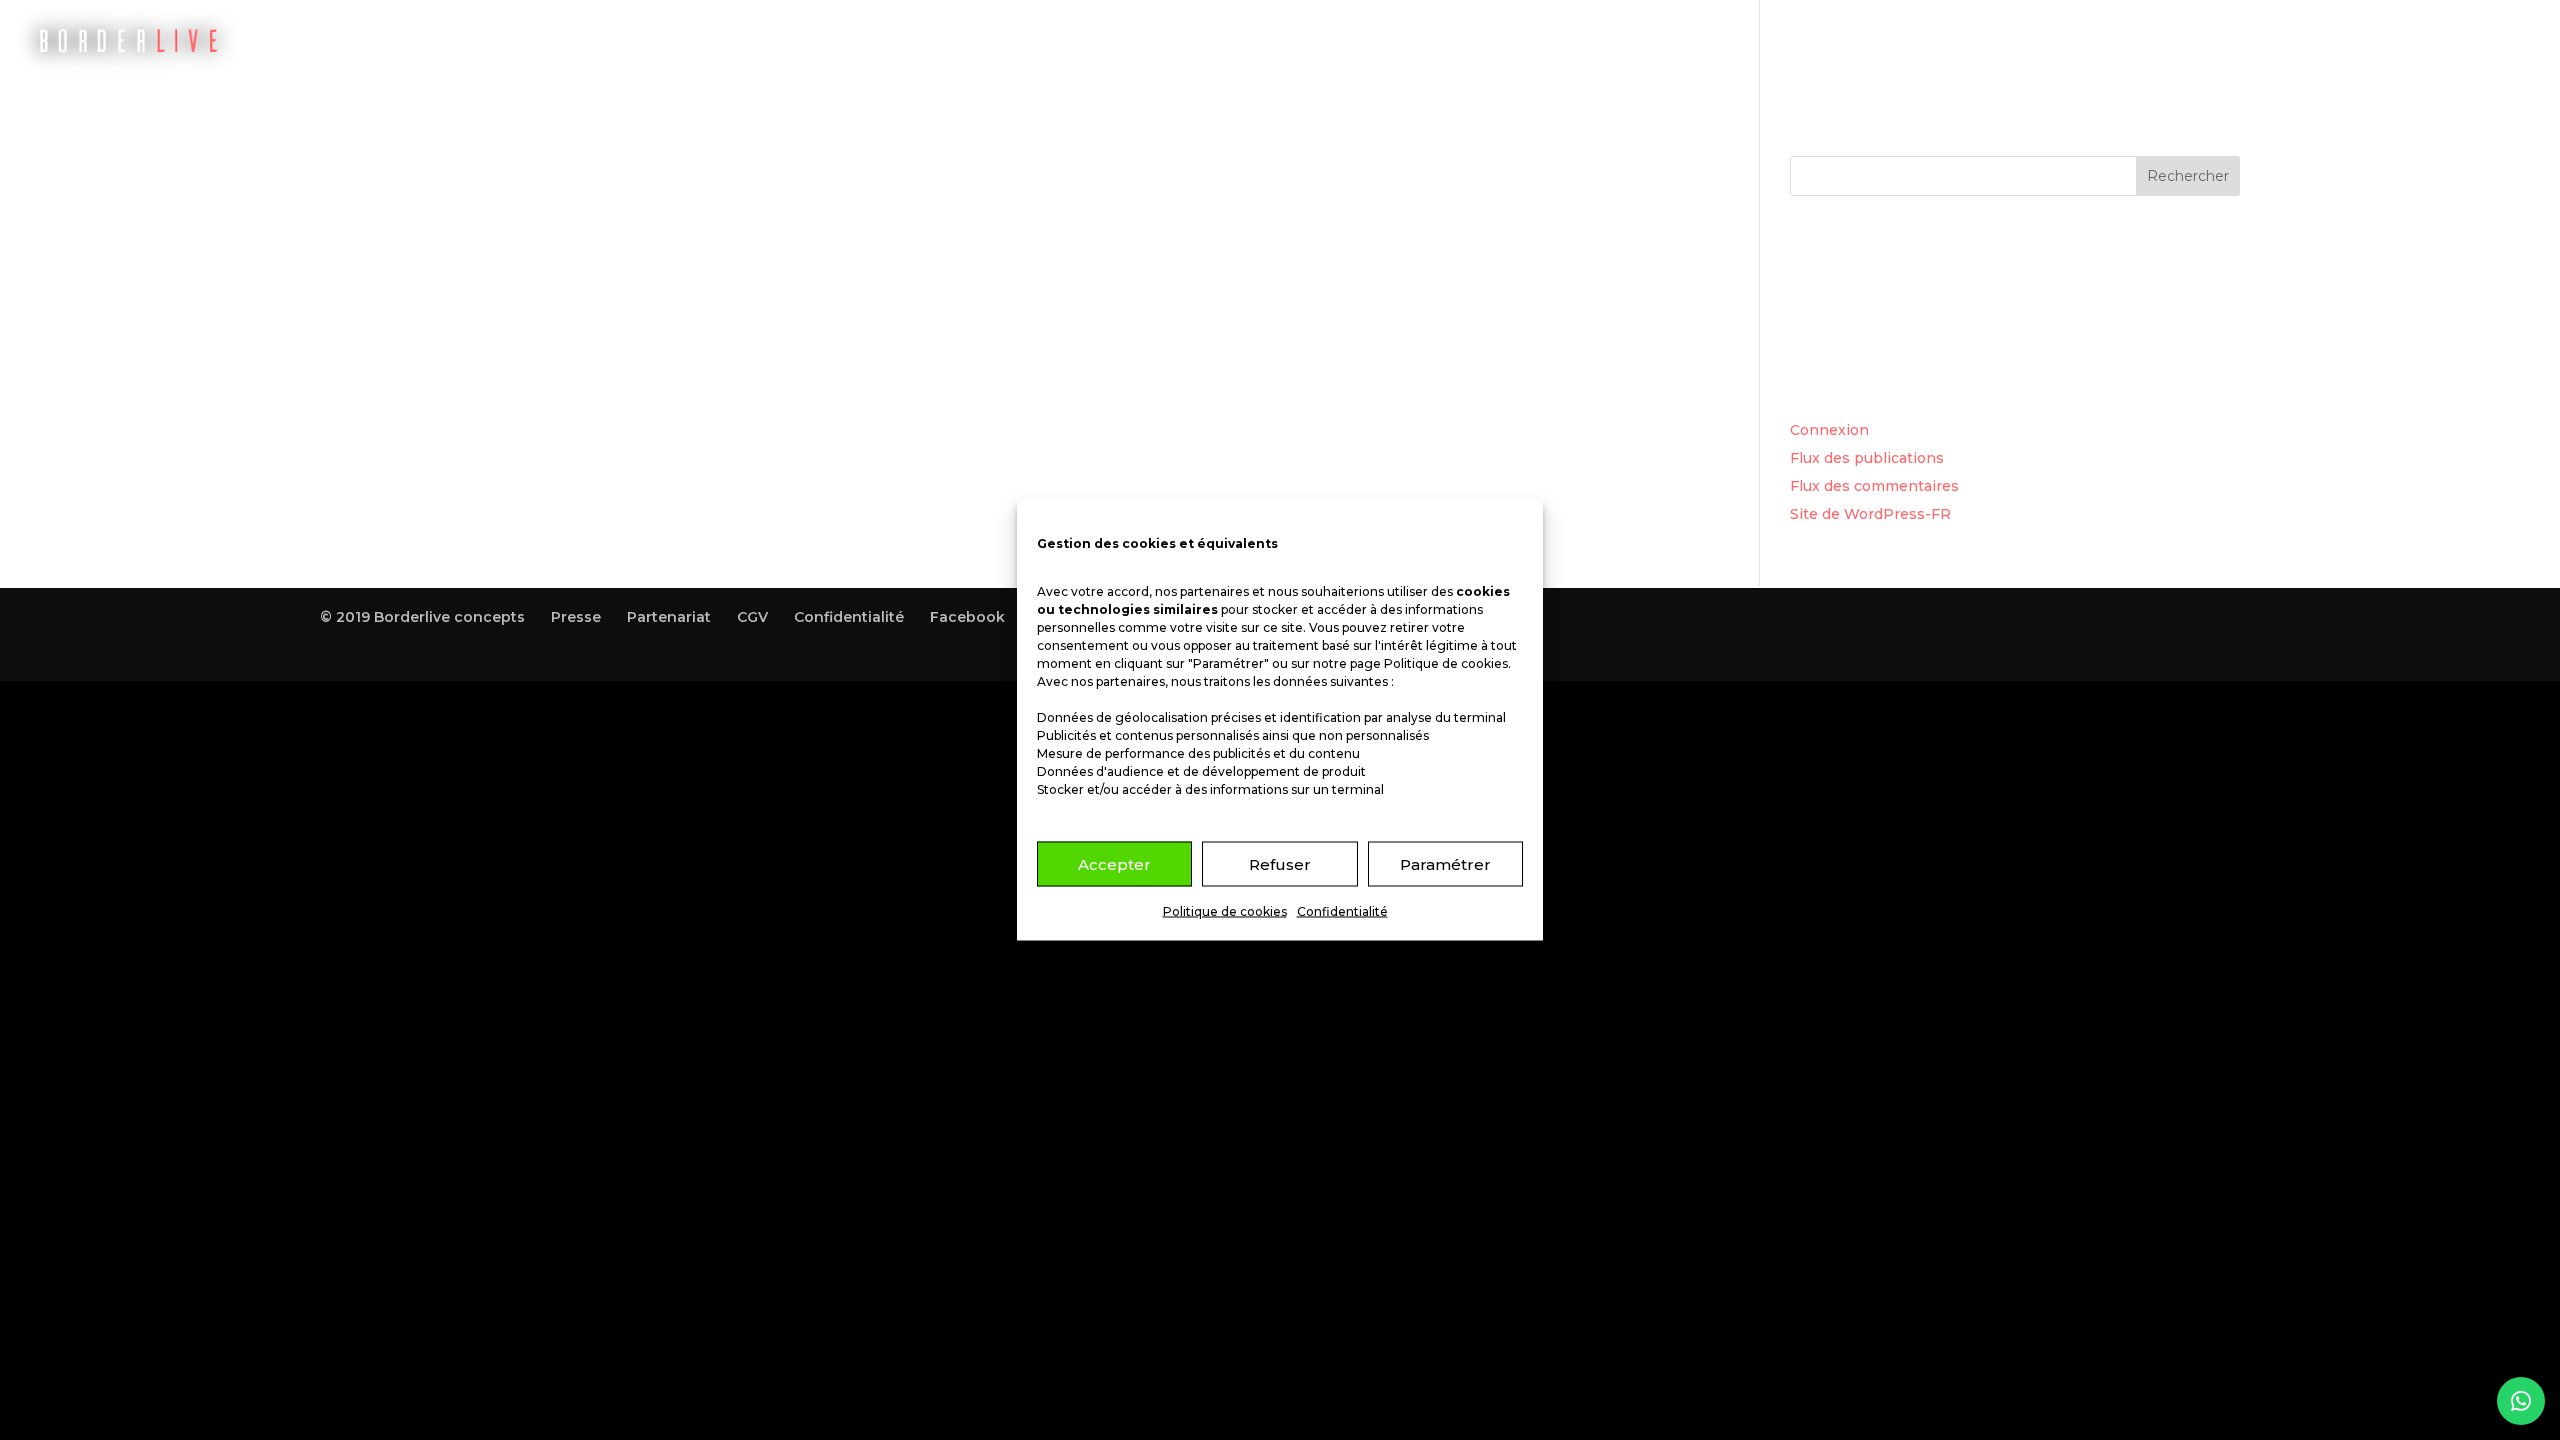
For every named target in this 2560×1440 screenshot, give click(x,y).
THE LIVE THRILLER (2064, 40)
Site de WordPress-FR (1870, 514)
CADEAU (2196, 40)
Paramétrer (1445, 863)
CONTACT (2424, 40)
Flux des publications (1867, 458)
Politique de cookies (1446, 663)
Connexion (1829, 430)
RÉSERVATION (1910, 40)
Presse (576, 617)
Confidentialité (1342, 911)
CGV (752, 617)
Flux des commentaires (1874, 486)
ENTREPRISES (2307, 40)
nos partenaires (1202, 591)
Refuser (1280, 863)
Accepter (1114, 863)
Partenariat (669, 617)
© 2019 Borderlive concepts (422, 617)
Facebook (967, 617)
